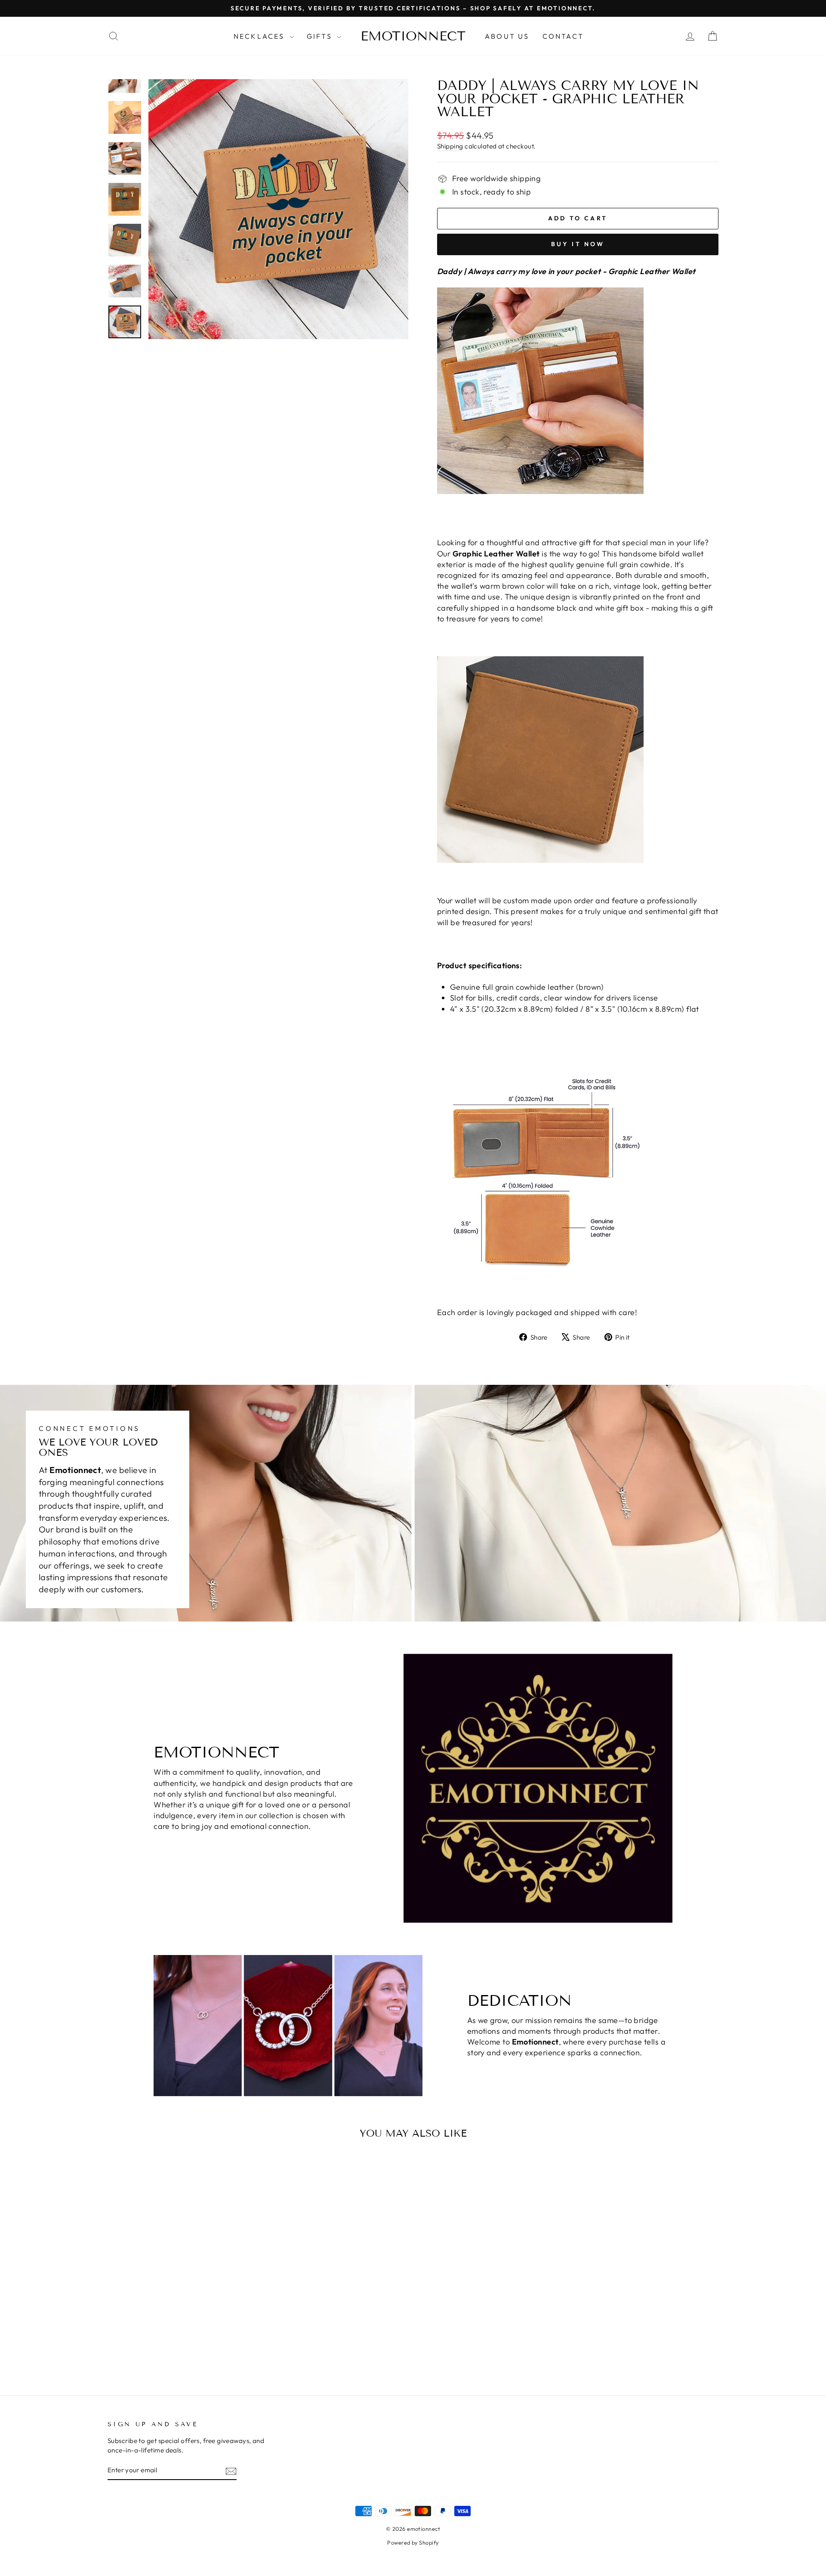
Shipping (450, 146)
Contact (563, 36)
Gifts (321, 36)
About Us (507, 36)
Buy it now (578, 244)
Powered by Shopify (413, 2542)
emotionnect (413, 36)
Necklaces (260, 36)
